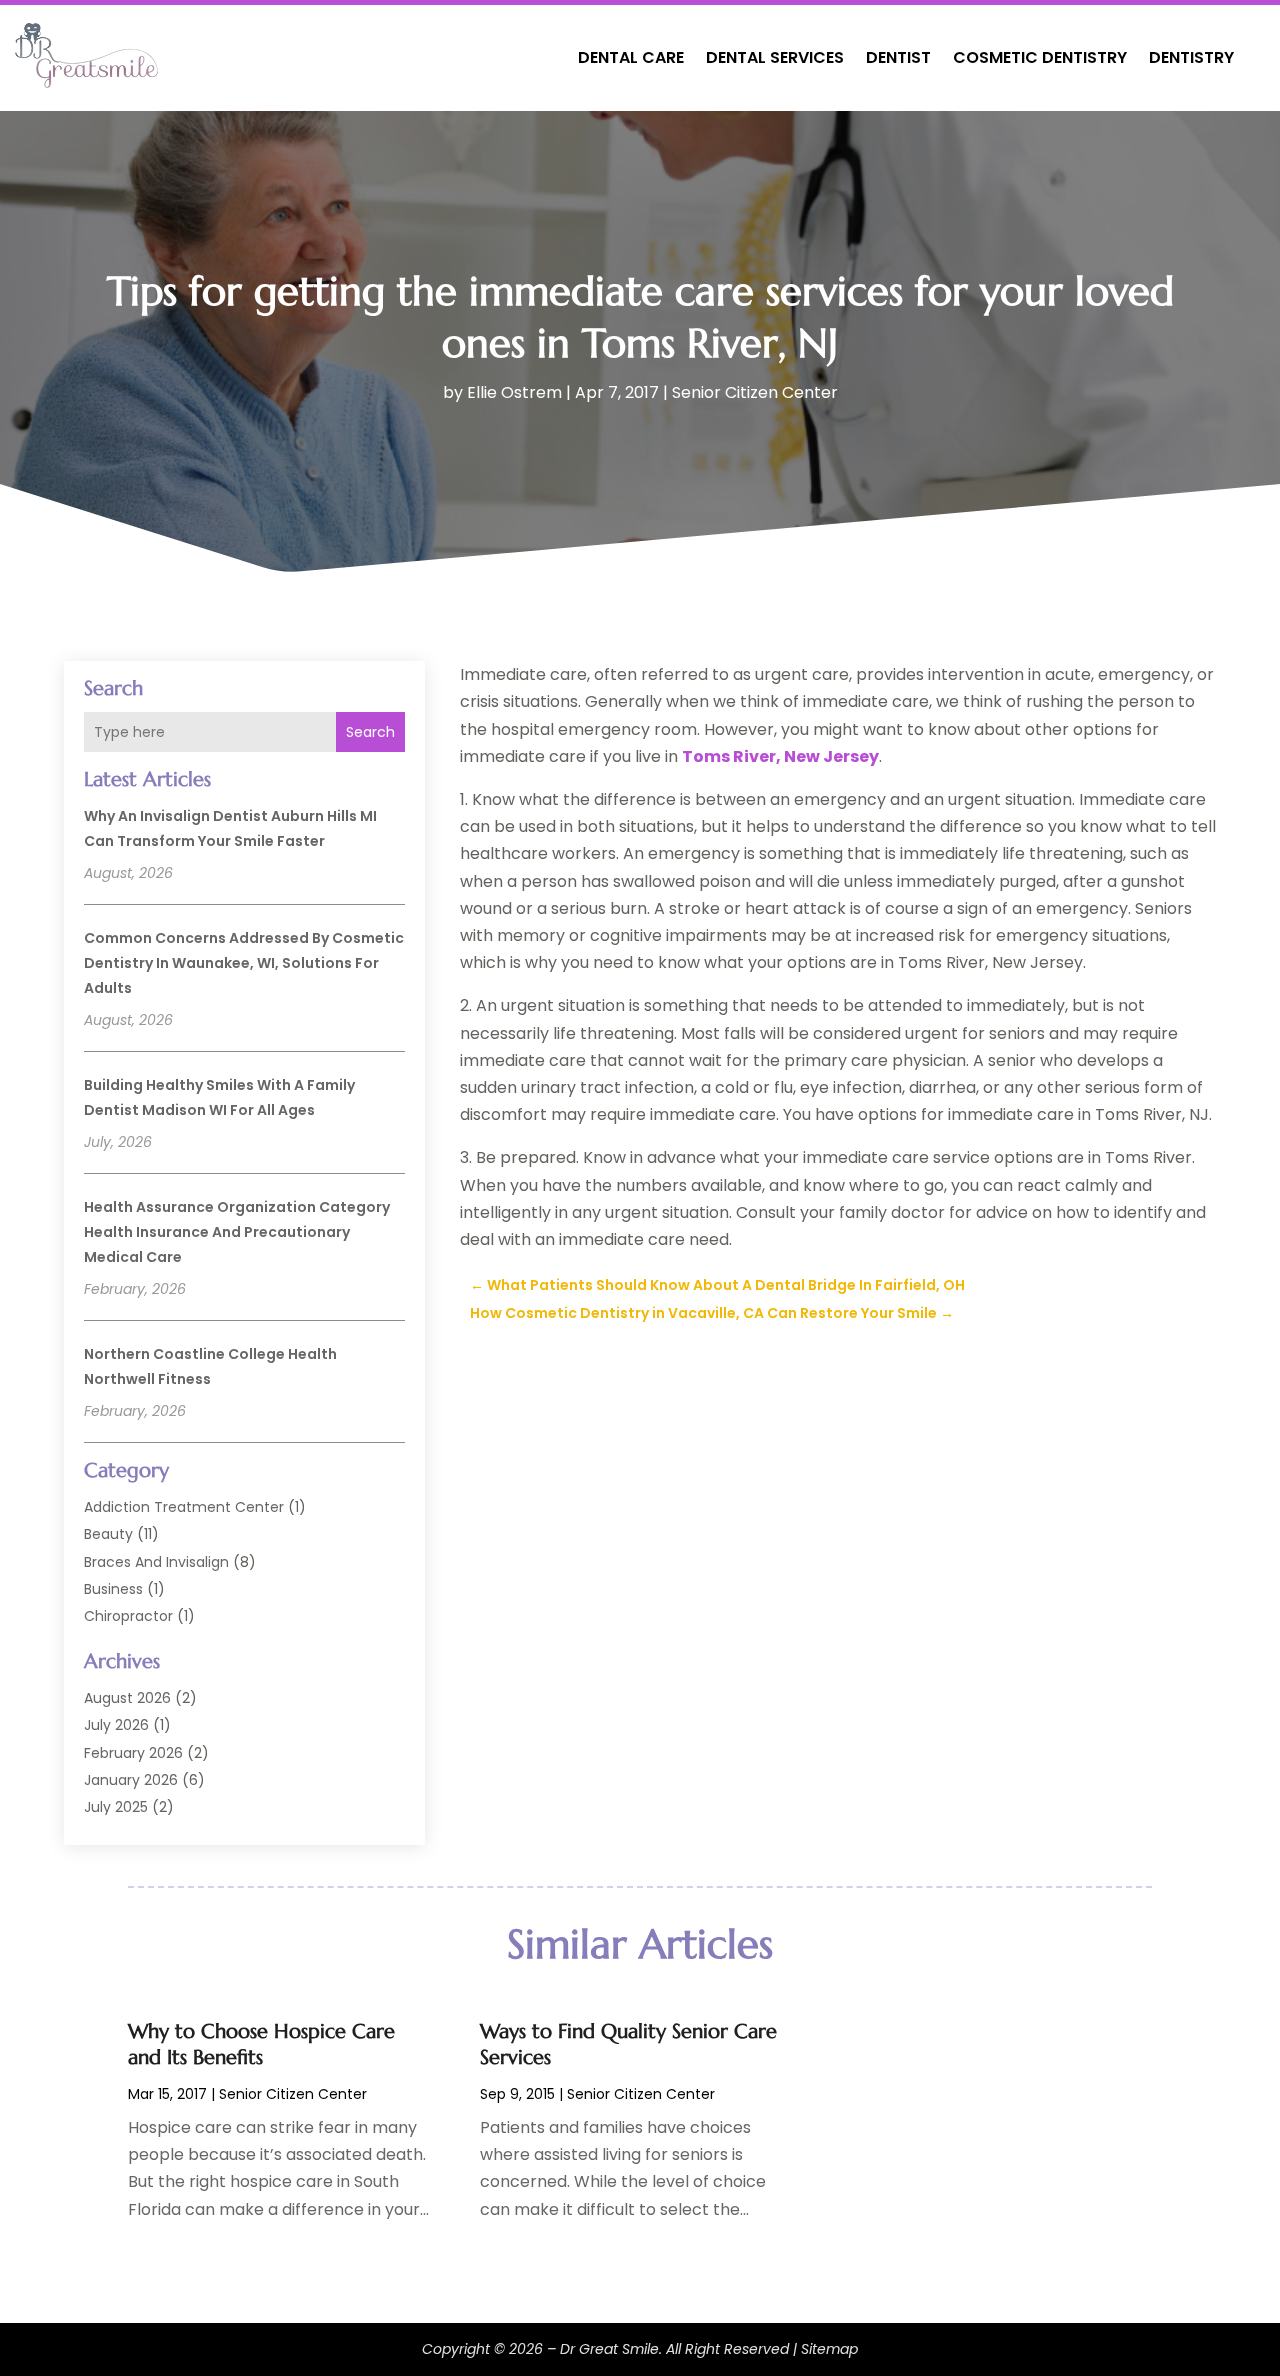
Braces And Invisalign (156, 1562)
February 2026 (133, 1753)
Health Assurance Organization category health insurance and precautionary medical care (237, 1232)
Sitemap (829, 2349)
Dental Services (775, 57)
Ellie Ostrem (514, 392)
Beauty (108, 1534)
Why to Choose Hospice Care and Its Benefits (261, 2044)
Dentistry (1191, 57)
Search (370, 732)
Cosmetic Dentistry (1040, 57)
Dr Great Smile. (611, 2349)
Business (113, 1589)
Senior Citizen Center (755, 392)
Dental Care (631, 57)
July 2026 (116, 1725)
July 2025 (116, 1807)
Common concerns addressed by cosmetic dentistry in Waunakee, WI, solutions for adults (244, 963)
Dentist (898, 57)
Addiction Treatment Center (184, 1507)
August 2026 (127, 1698)
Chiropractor (128, 1616)
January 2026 (131, 1780)
